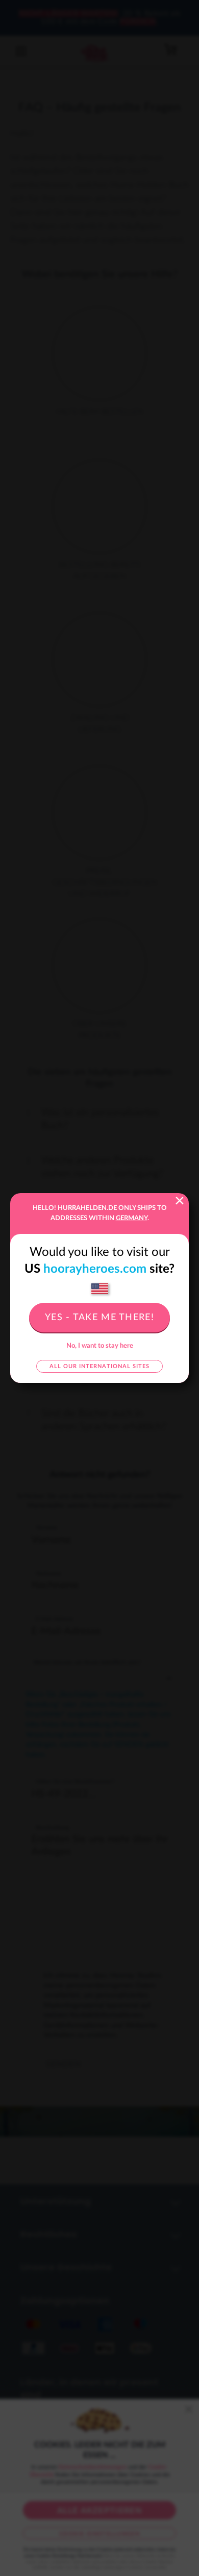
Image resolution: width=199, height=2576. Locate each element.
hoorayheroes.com (95, 1269)
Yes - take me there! (99, 1318)
